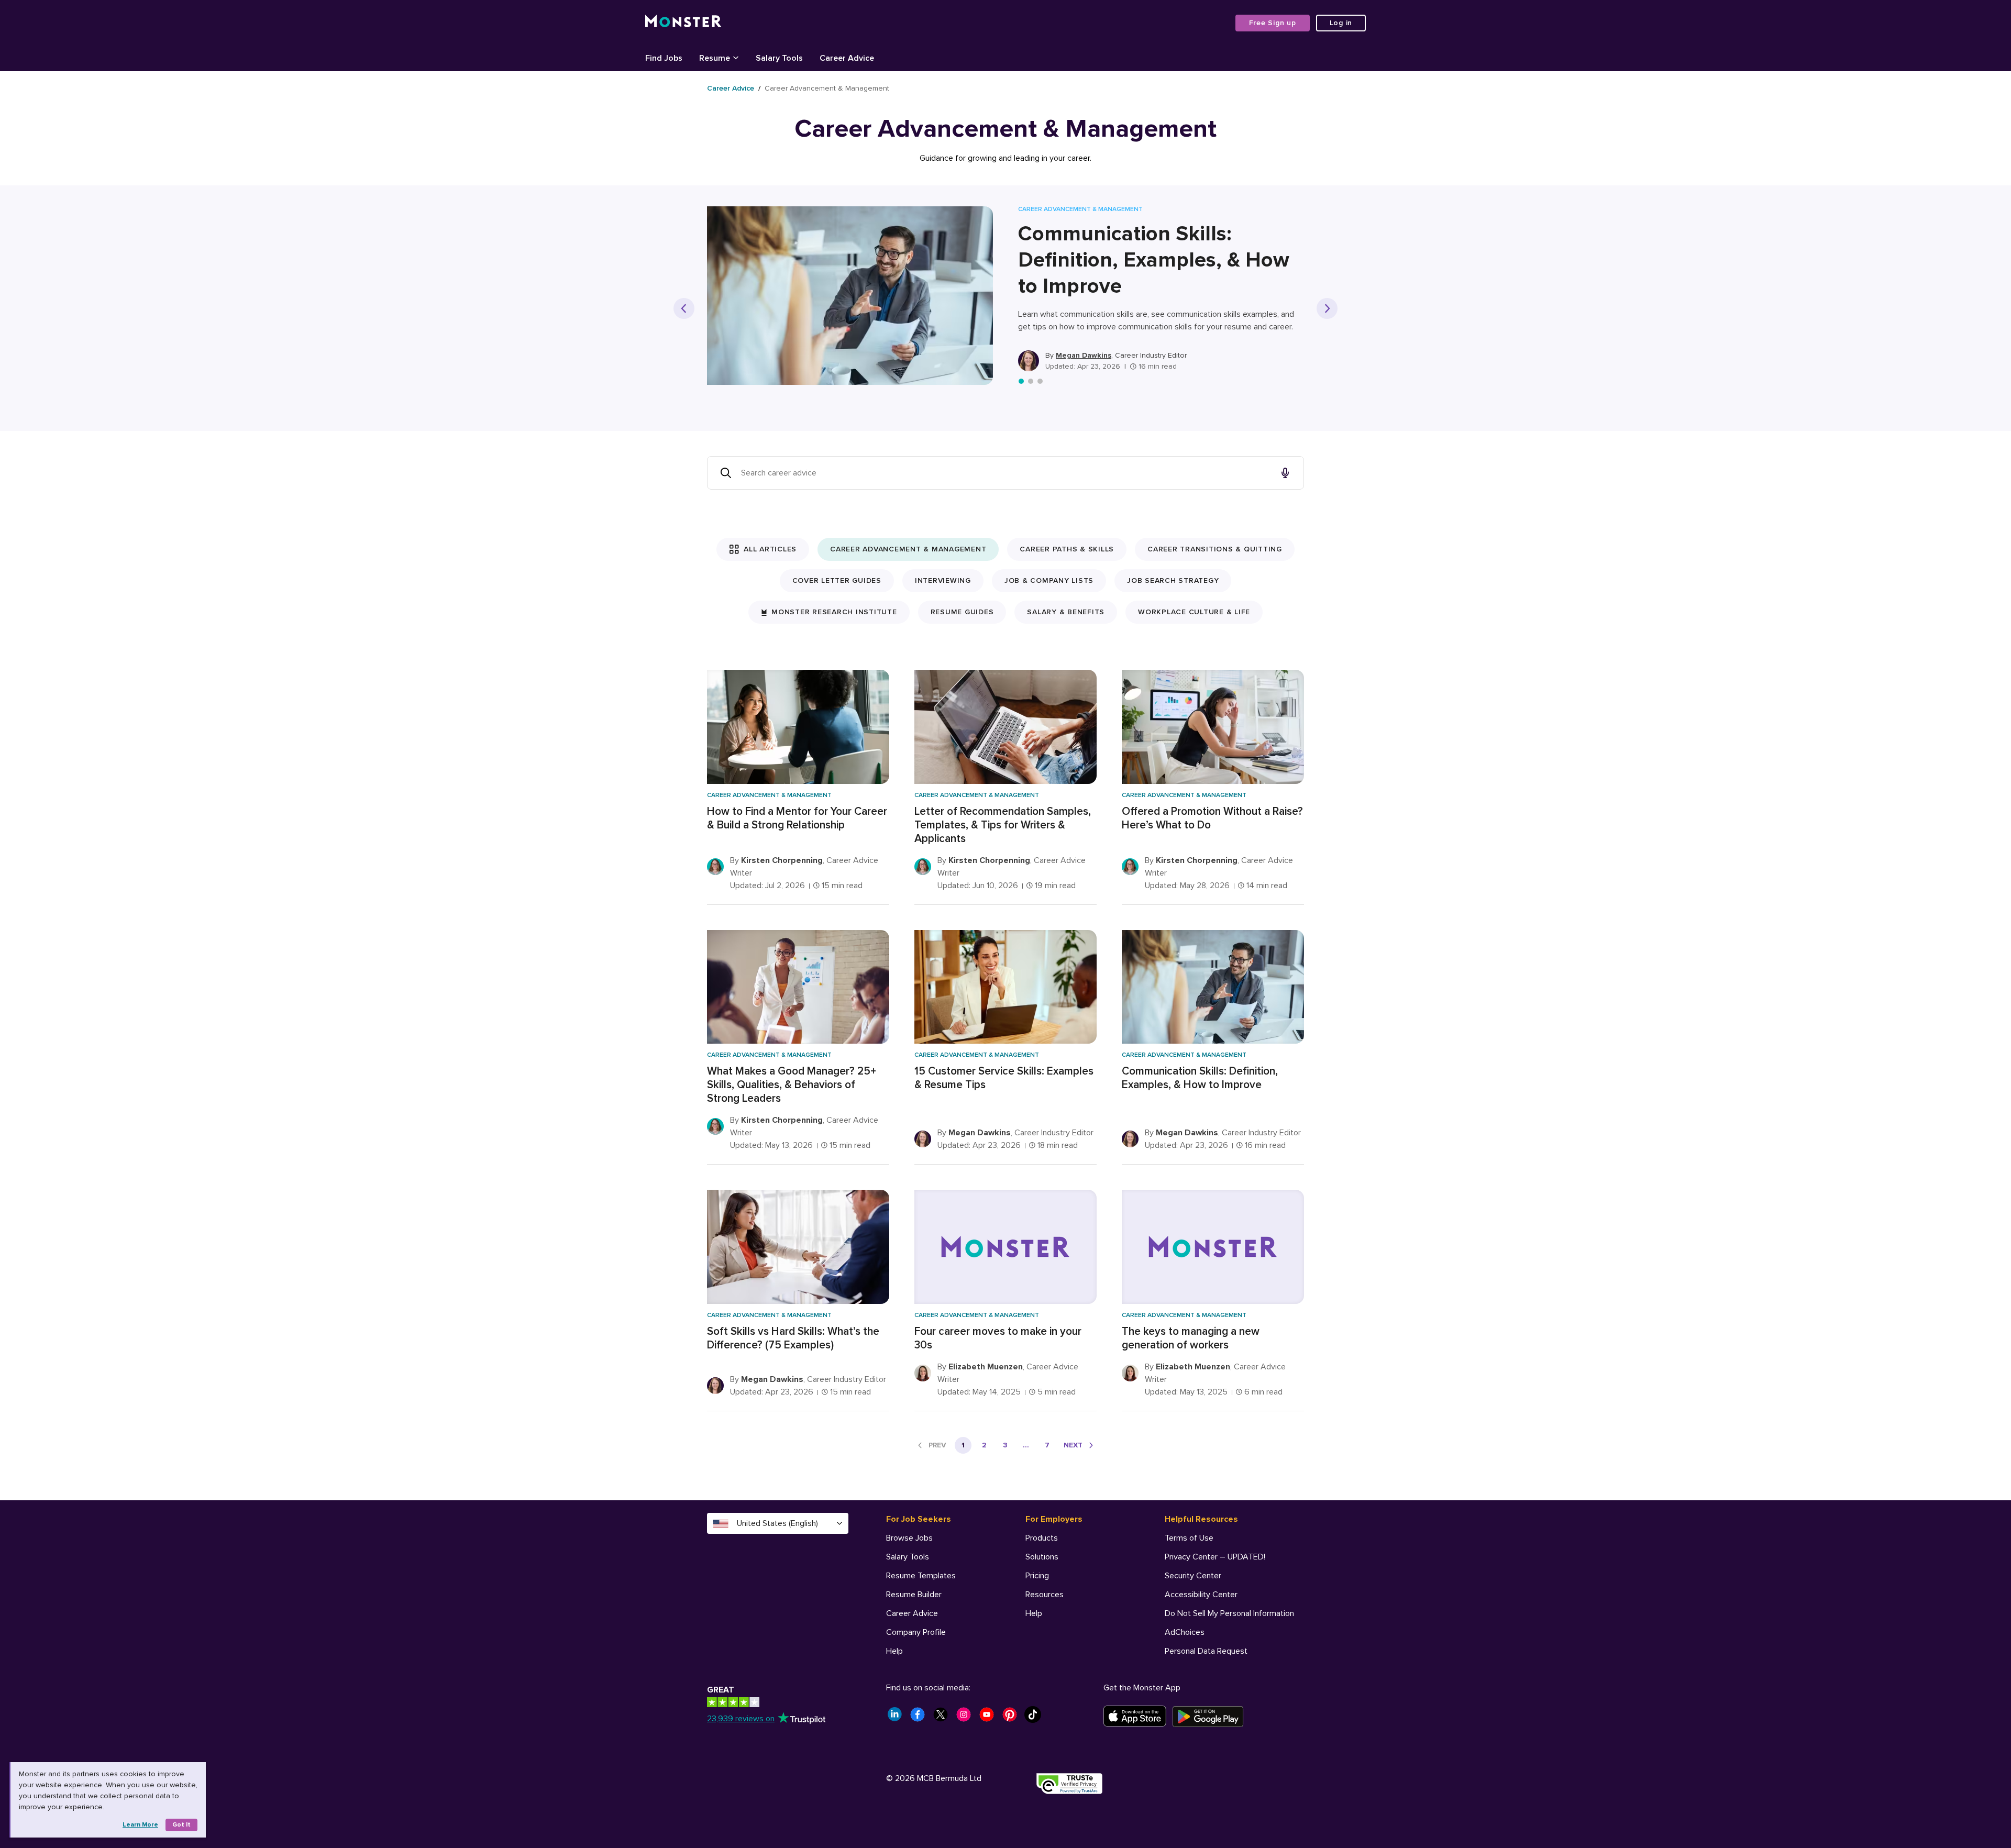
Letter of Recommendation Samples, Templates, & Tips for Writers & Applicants (1003, 825)
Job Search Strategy (1173, 580)
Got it (181, 1825)
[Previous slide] (684, 308)
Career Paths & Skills (1067, 549)
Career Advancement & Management (908, 549)
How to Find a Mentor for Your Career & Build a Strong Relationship (797, 818)
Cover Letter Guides (837, 580)
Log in (1341, 23)
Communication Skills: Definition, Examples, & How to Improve (1154, 260)
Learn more (140, 1825)
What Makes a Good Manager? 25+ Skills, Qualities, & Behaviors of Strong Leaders (792, 1085)
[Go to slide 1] (1021, 381)
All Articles (770, 549)
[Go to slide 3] (1040, 381)
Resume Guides (962, 612)
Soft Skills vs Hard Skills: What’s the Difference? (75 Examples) (793, 1338)
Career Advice (731, 88)
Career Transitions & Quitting (1215, 549)
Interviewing (943, 580)
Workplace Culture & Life (1194, 612)
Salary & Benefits (1066, 612)
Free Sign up (1273, 23)
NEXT (1073, 1445)
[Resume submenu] (736, 57)
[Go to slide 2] (1031, 381)
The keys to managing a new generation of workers (1191, 1338)
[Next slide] (1327, 308)
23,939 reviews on (741, 1719)
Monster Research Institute (834, 612)
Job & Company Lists (1049, 580)
